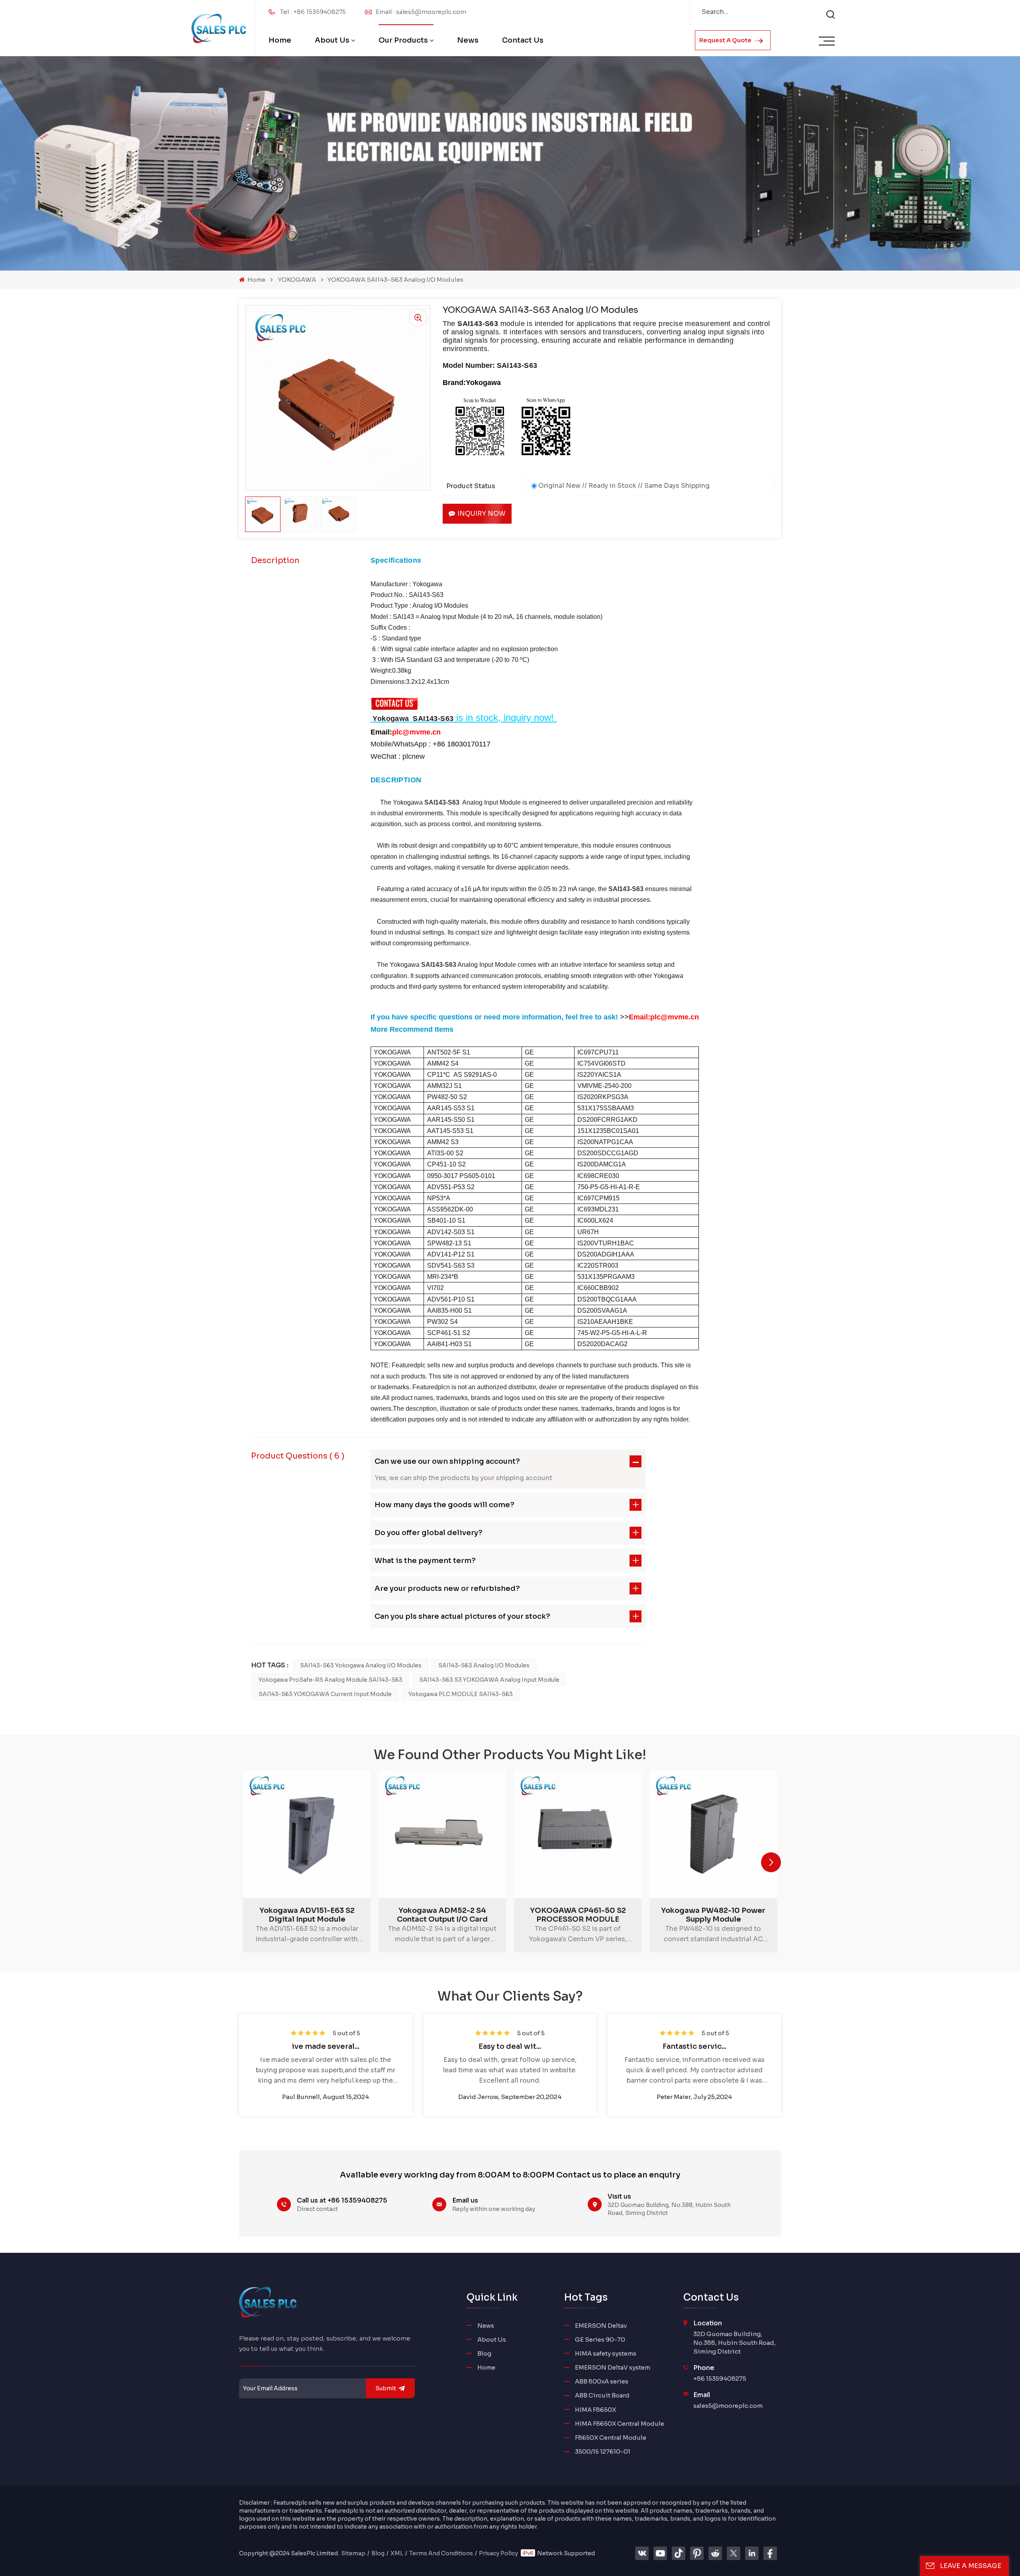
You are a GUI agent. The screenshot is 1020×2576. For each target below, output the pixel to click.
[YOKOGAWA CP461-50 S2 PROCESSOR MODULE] (578, 1834)
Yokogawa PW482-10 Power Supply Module (713, 1915)
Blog (484, 2353)
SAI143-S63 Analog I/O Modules (484, 1665)
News (468, 40)
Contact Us (523, 40)
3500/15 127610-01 (603, 2451)
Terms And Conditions (441, 2553)
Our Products (403, 40)
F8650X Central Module (611, 2438)
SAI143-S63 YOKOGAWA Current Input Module (325, 1694)
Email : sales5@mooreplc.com (421, 12)
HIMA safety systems (606, 2353)
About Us (332, 40)
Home (280, 40)
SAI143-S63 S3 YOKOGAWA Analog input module (489, 1680)
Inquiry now (482, 513)
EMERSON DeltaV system (613, 2367)
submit (386, 2388)
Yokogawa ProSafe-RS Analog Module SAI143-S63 (331, 1680)
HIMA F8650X (595, 2410)
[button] (771, 1862)
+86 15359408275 (720, 2379)
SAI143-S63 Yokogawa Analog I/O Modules (361, 1665)
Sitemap (353, 2553)
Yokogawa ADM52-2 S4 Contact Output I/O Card (442, 1915)
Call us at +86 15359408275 (342, 2200)
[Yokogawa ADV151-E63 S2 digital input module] (307, 1834)
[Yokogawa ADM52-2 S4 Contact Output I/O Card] (442, 1834)
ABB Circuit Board (602, 2395)
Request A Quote (726, 40)
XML (397, 2553)
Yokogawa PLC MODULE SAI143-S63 (461, 1694)
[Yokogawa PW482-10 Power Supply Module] (713, 1834)
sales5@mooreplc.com (728, 2406)
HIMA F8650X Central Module (620, 2424)
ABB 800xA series (602, 2381)
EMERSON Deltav (601, 2326)
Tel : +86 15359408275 (313, 12)
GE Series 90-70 (600, 2339)
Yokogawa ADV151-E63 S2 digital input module (307, 1915)
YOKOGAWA (297, 280)
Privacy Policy (498, 2553)
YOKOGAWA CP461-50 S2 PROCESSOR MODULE (578, 1915)
